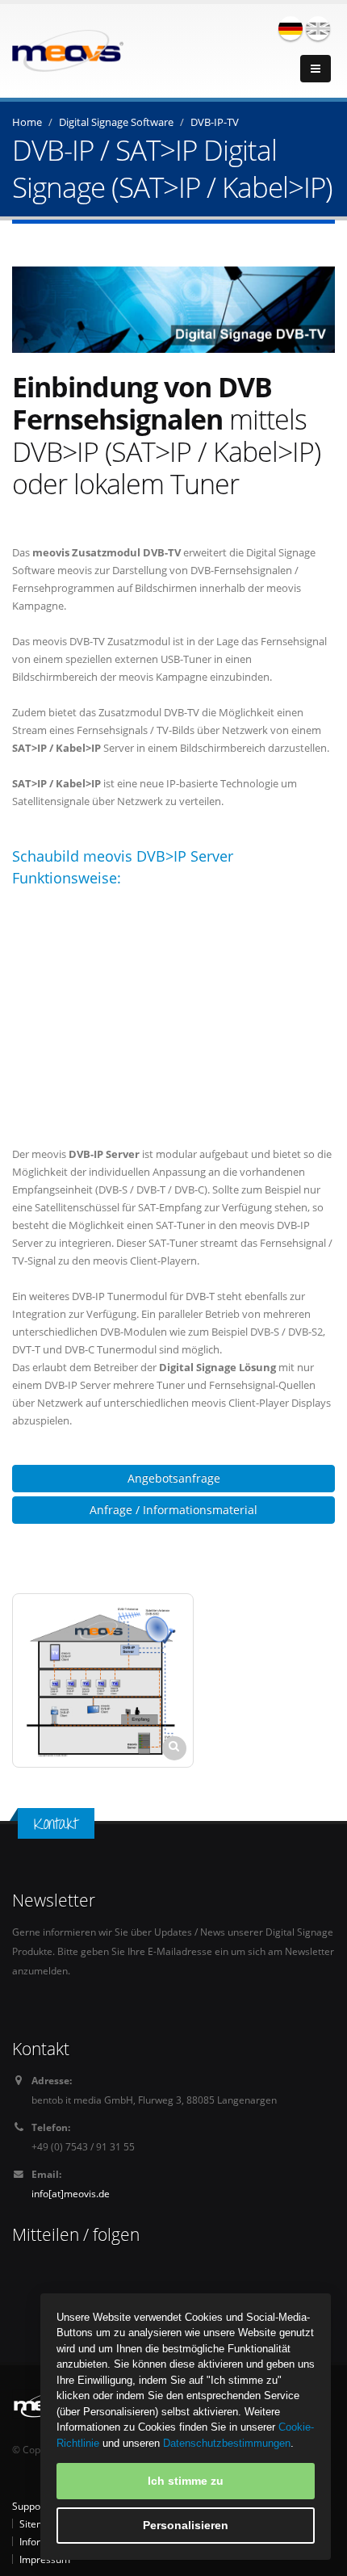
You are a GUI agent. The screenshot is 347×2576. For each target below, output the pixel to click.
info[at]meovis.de (71, 2193)
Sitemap (38, 2524)
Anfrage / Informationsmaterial (173, 1510)
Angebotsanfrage (174, 1478)
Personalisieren (186, 2525)
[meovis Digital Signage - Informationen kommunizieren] (68, 49)
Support (30, 2506)
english (318, 28)
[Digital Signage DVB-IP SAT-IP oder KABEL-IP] (103, 1680)
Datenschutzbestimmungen (227, 2443)
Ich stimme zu (186, 2481)
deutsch (291, 28)
